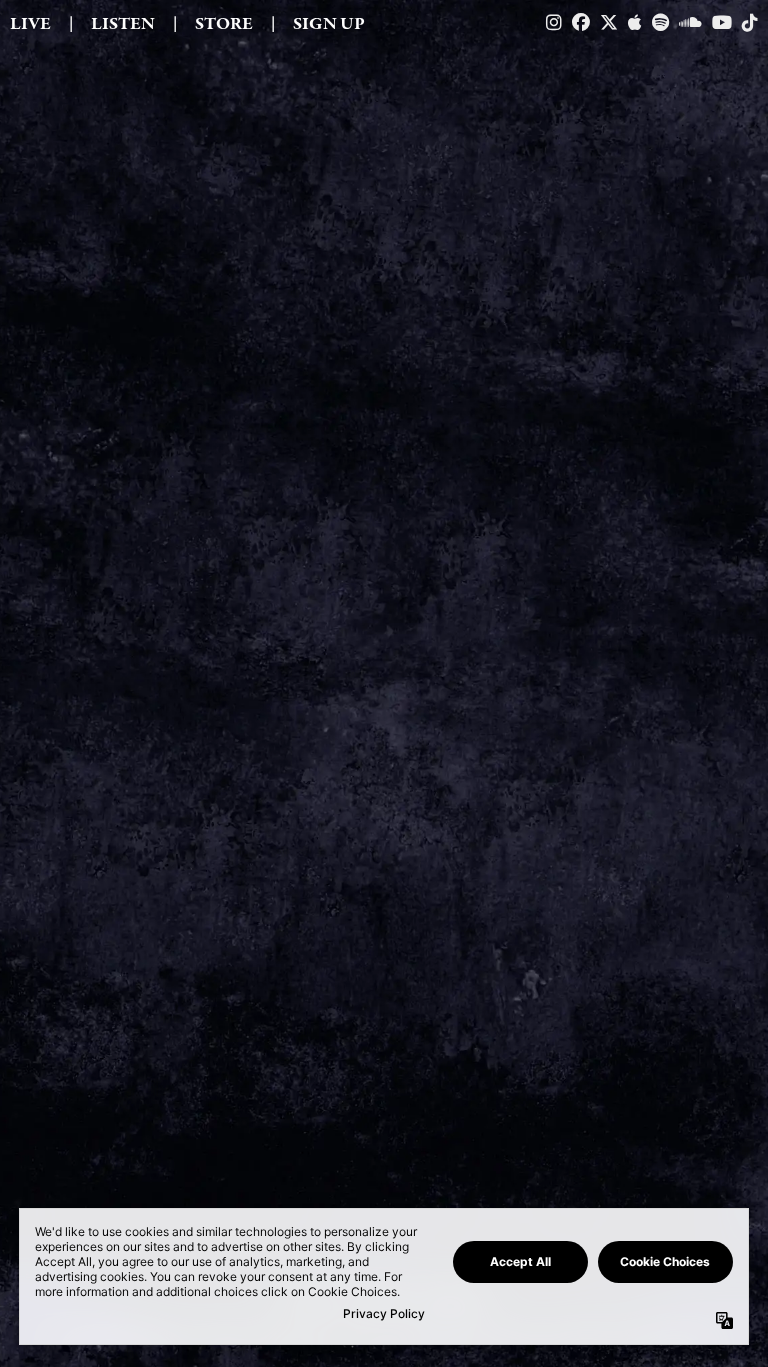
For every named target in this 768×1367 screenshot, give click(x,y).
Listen (123, 23)
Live (30, 23)
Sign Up (329, 23)
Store (224, 23)
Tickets (376, 1206)
